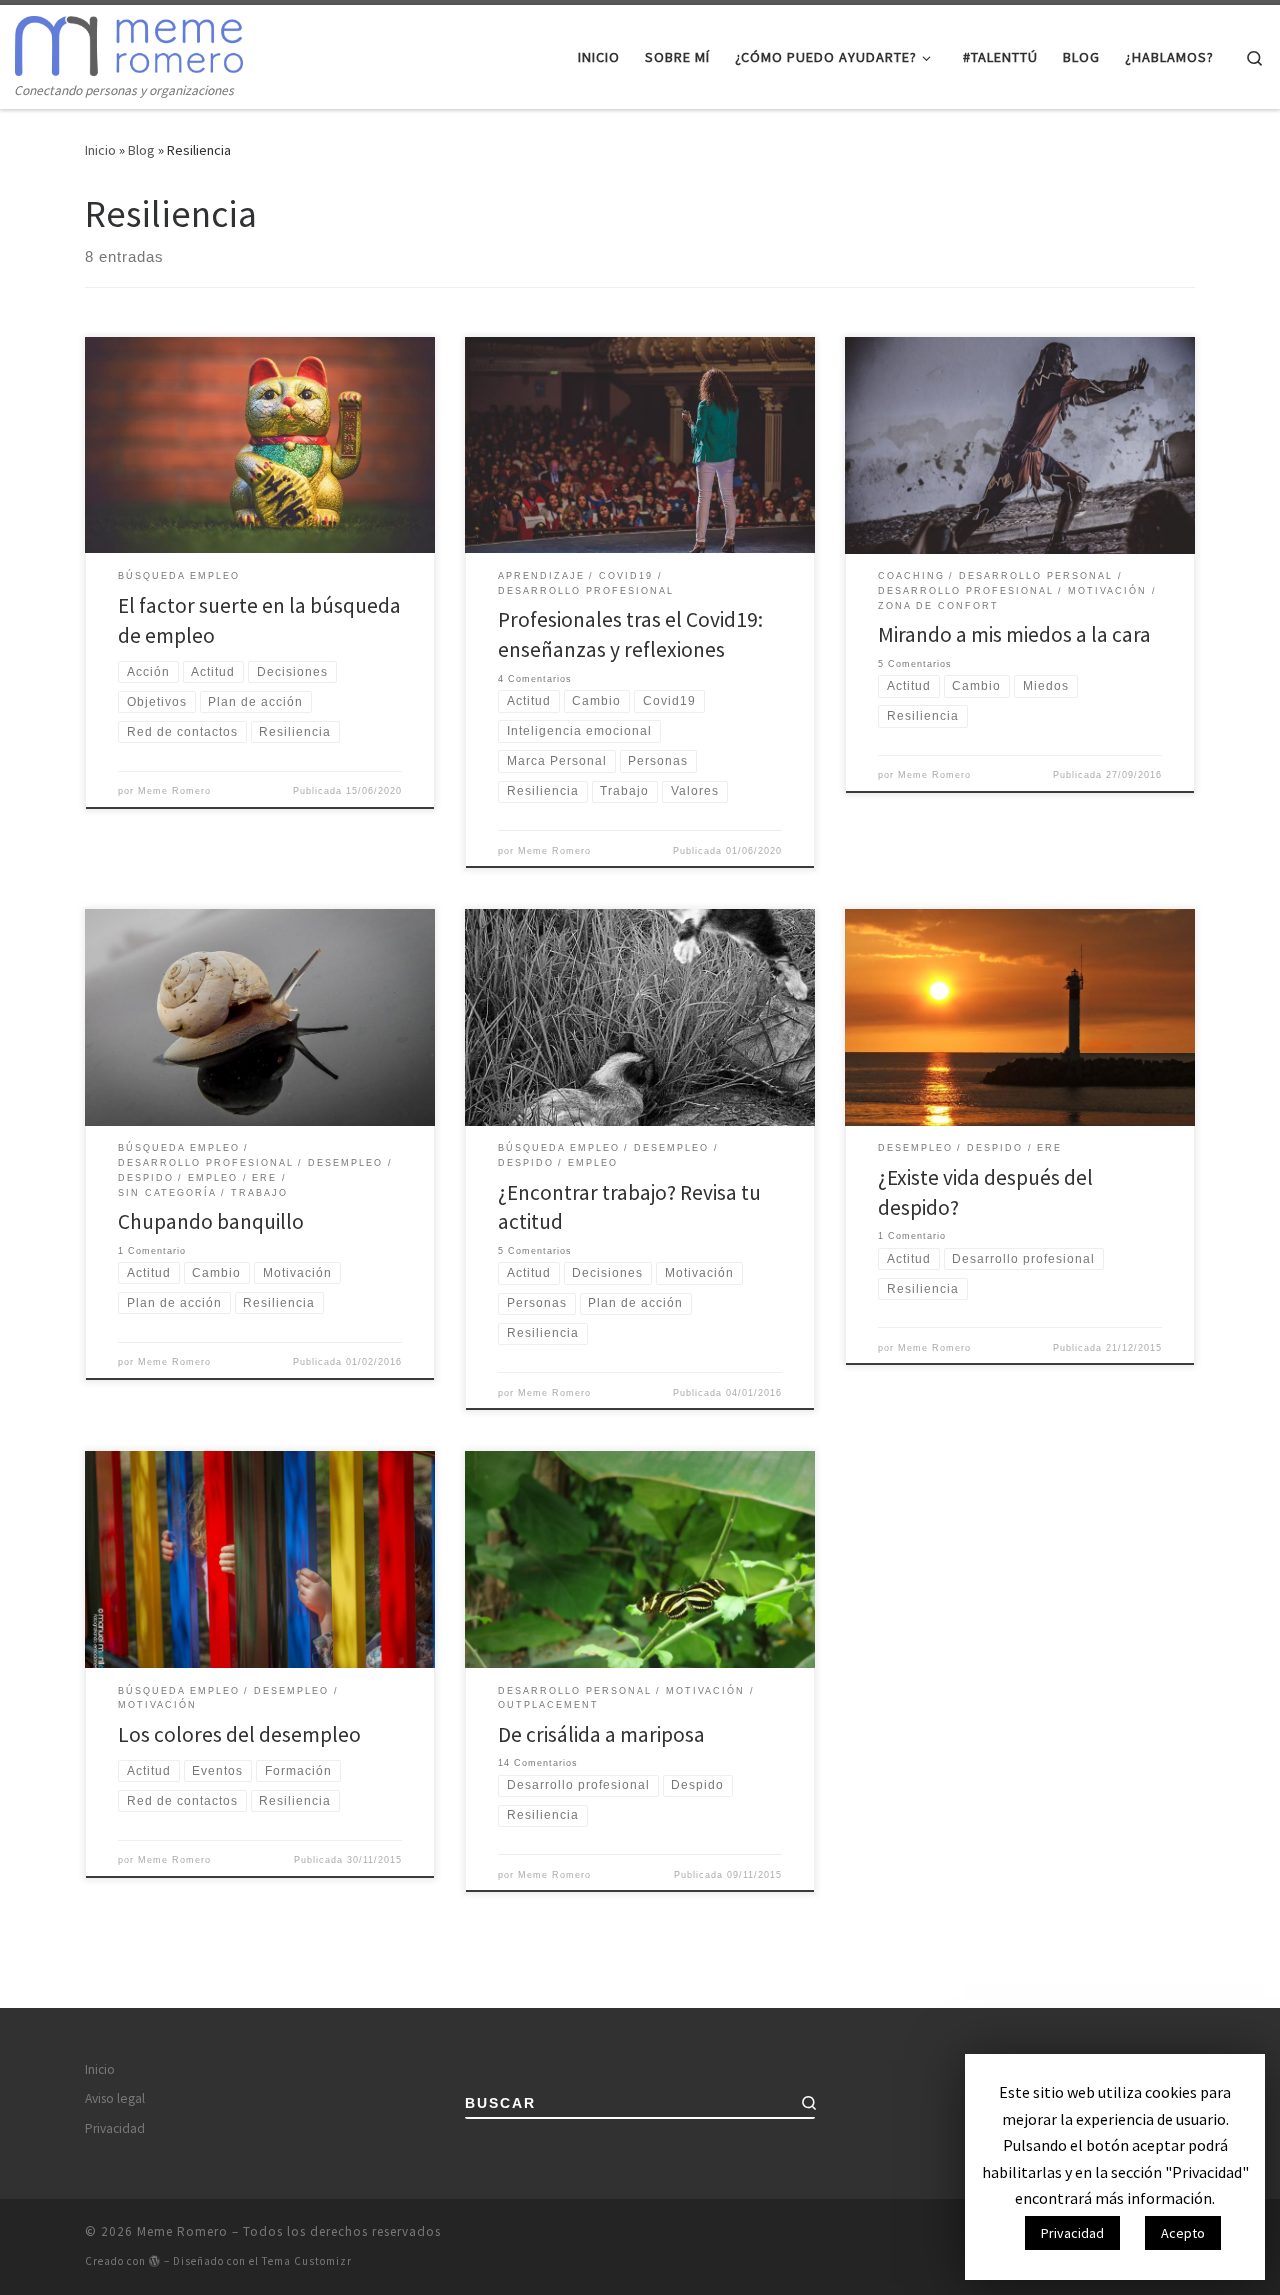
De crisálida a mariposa (601, 1734)
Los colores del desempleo (239, 1734)
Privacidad (115, 2128)
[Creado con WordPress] (155, 2260)
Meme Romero (174, 791)
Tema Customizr (307, 2261)
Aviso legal (115, 2098)
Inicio (100, 150)
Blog (141, 150)
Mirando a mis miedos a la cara (1014, 634)
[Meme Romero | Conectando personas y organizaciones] (129, 41)
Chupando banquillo (211, 1221)
